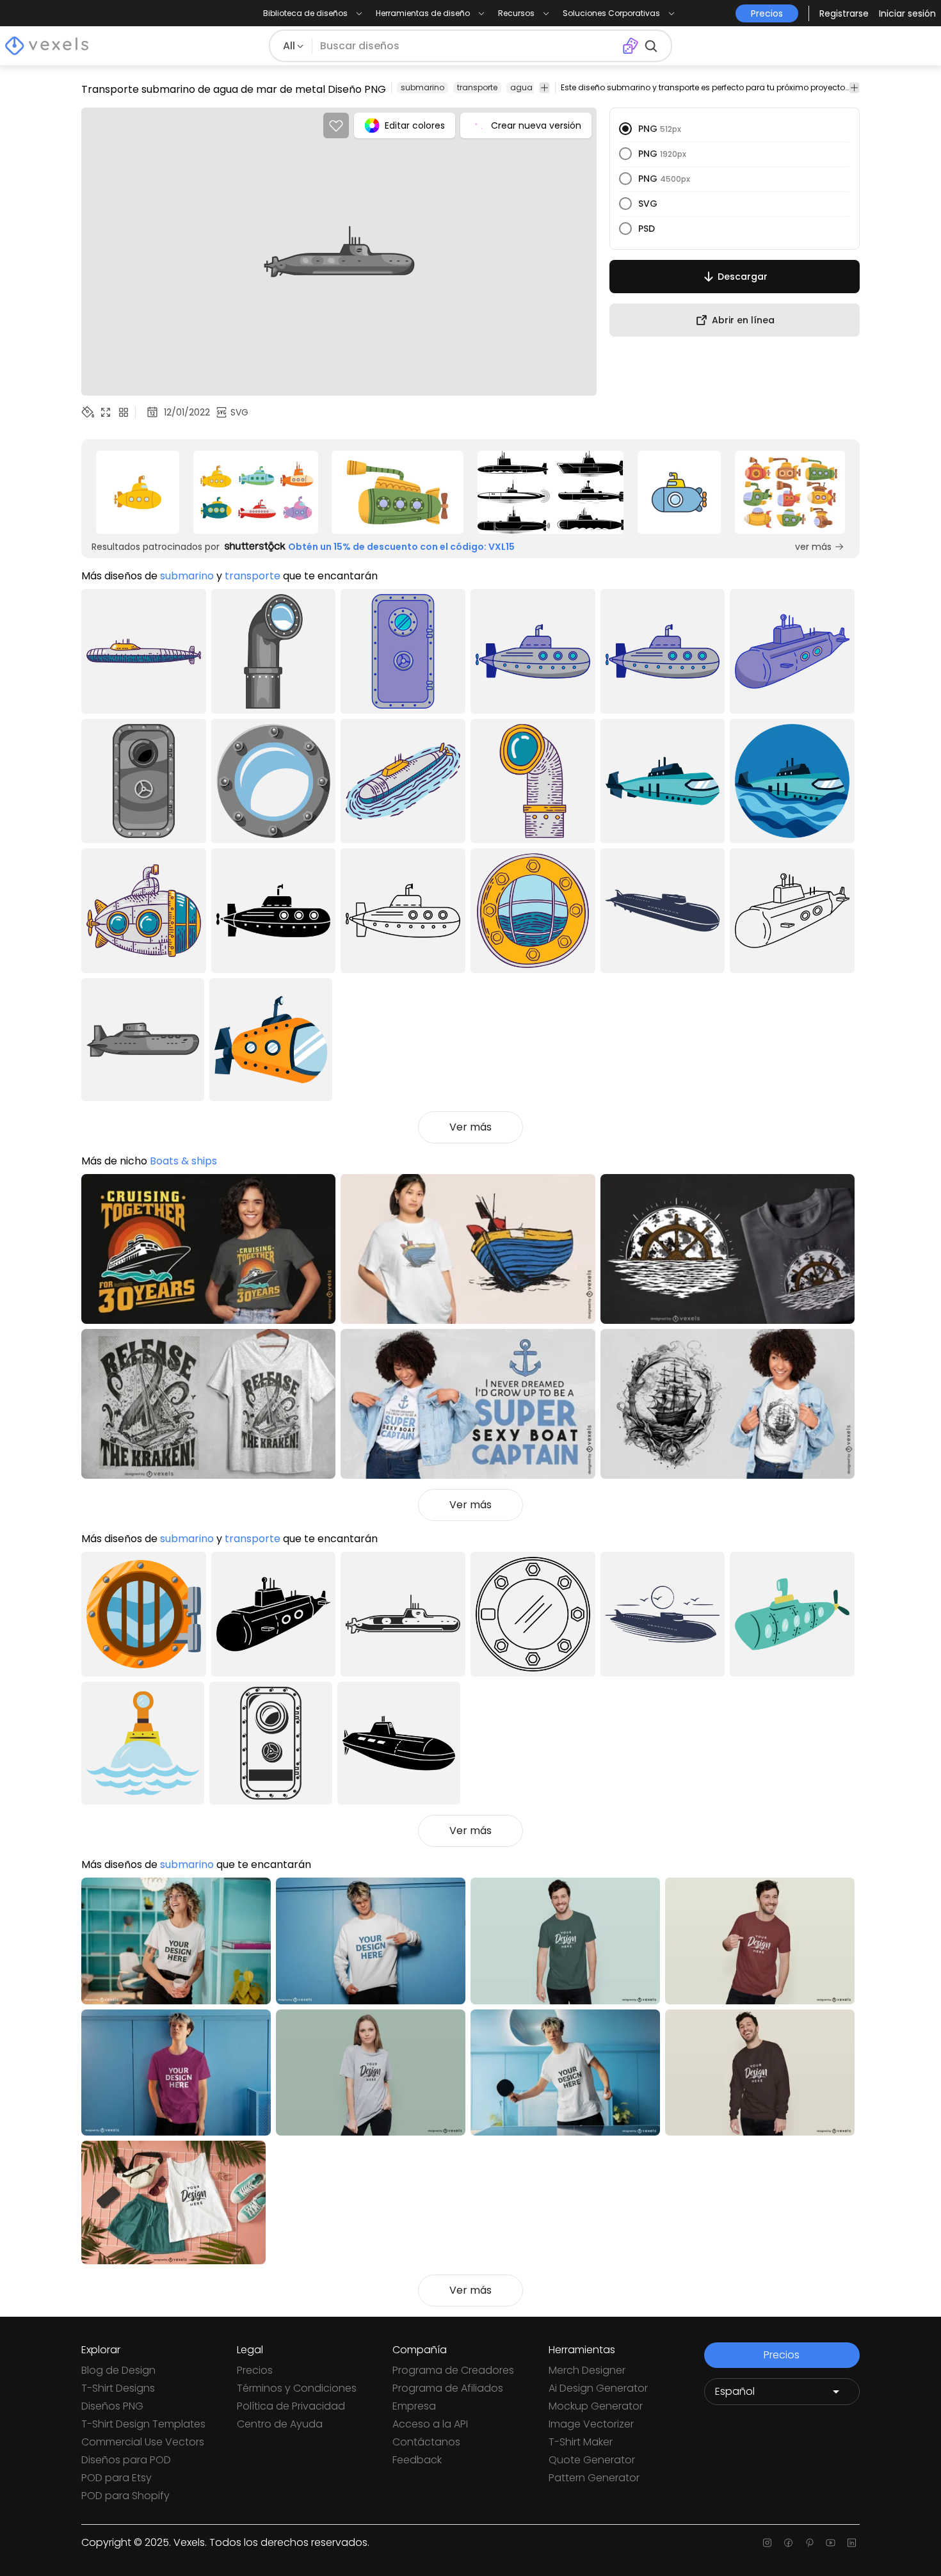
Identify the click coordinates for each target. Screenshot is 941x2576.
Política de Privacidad (291, 2406)
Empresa (414, 2406)
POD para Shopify (125, 2496)
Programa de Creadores (453, 2370)
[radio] (625, 129)
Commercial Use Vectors (143, 2442)
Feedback (417, 2460)
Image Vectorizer (591, 2424)
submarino (422, 87)
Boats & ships (183, 1161)
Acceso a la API (430, 2424)
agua (521, 87)
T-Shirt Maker (581, 2442)
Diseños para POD (126, 2460)
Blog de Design (118, 2370)
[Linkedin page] (852, 2543)
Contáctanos (426, 2442)
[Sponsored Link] (138, 492)
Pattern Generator (594, 2478)
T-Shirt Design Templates (143, 2424)
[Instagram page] (767, 2543)
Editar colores (415, 125)
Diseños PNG (112, 2406)
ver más (813, 547)
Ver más (470, 1127)
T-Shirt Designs (118, 2388)
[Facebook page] (788, 2543)
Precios (255, 2370)
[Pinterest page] (809, 2543)
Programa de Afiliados (448, 2388)
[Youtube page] (831, 2543)
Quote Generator (592, 2460)
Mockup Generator (596, 2406)
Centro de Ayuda (280, 2424)
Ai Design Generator (598, 2388)
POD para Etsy (117, 2478)
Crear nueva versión (536, 125)
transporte (477, 87)
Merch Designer (587, 2370)
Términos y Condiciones (297, 2388)
